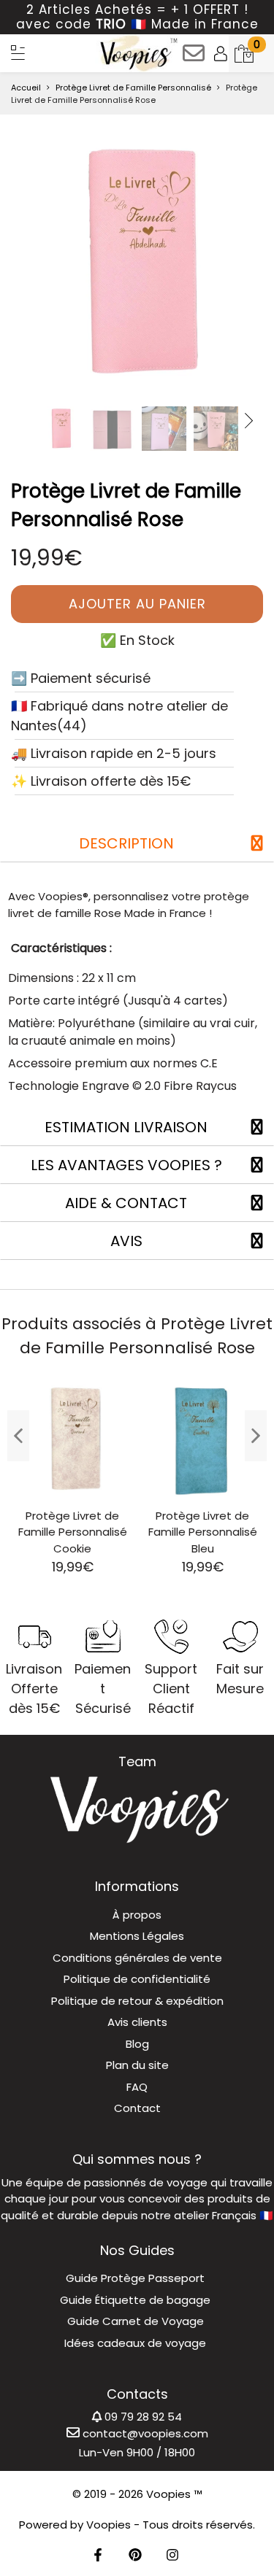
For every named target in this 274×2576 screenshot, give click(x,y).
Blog (137, 2044)
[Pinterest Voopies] (135, 2556)
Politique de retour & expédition (137, 2001)
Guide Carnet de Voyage (136, 2321)
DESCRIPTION (126, 843)
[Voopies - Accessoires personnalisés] (137, 53)
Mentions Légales (137, 1936)
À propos (137, 1915)
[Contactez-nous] (194, 58)
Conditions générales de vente (137, 1958)
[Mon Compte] (221, 53)
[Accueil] (18, 53)
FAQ (137, 2087)
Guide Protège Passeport (135, 2278)
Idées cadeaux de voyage (135, 2343)
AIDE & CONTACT (126, 1203)
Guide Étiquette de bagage (135, 2300)
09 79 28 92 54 (142, 2417)
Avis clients (137, 2022)
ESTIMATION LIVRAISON (126, 1127)
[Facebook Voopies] (98, 2556)
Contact (137, 2108)
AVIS (126, 1241)
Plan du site (137, 2065)
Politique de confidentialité (137, 1979)
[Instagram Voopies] (172, 2556)
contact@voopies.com (144, 2433)
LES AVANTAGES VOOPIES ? (126, 1165)
